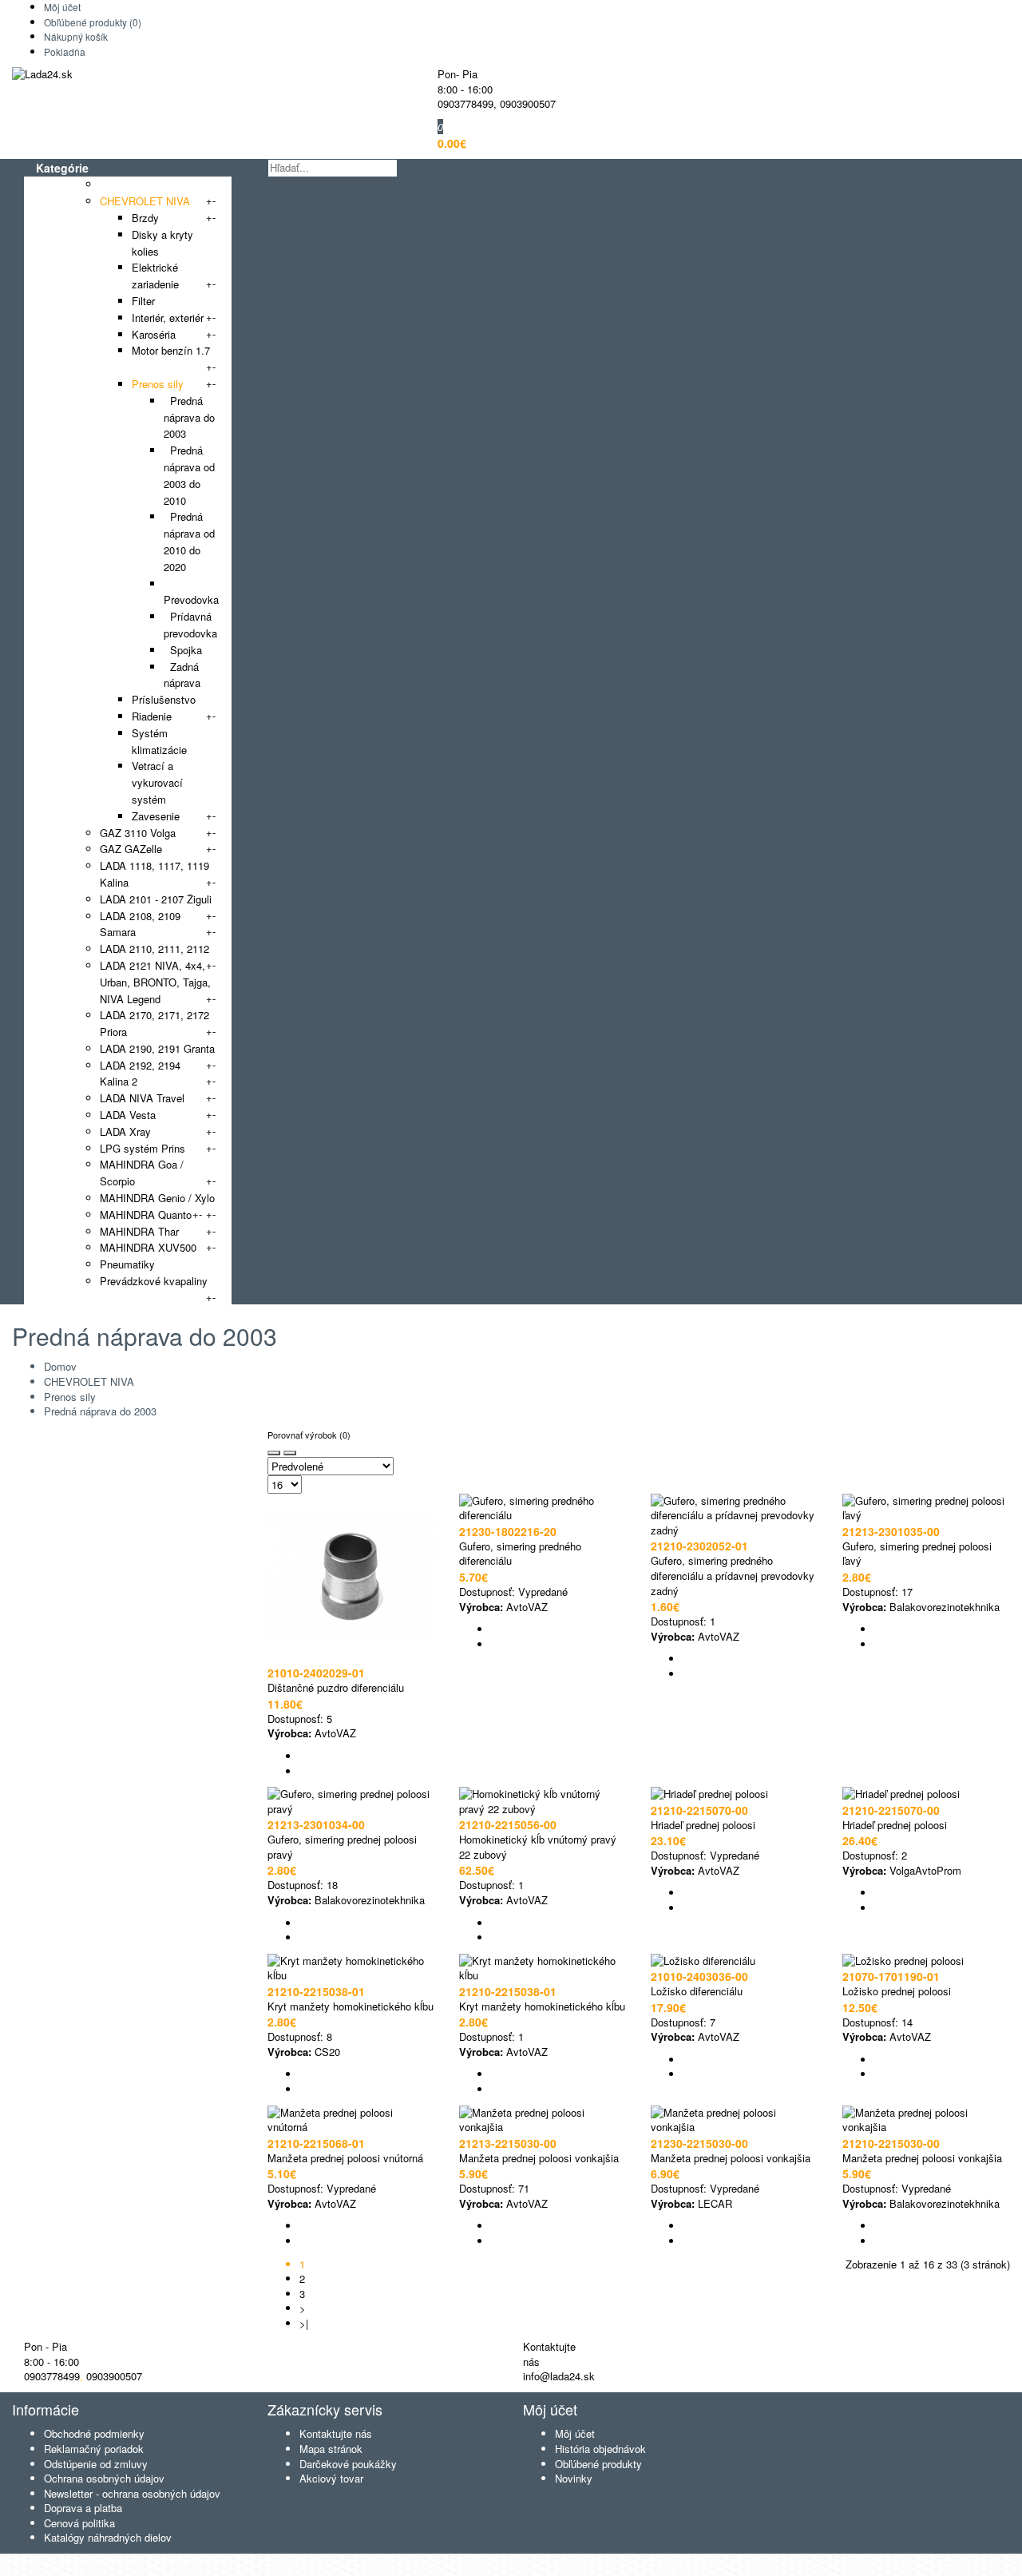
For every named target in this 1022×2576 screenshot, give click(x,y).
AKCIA (115, 184)
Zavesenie (156, 816)
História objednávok (600, 2449)
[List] (290, 1453)
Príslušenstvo (164, 699)
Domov (60, 1366)
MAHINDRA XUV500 (148, 1247)
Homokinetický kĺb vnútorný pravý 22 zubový (538, 1847)
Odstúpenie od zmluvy (96, 2464)
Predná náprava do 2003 (189, 417)
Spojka (183, 650)
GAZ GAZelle (131, 849)
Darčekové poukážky (348, 2464)
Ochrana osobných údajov (104, 2478)
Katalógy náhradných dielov (108, 2537)
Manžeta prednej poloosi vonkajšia (539, 2158)
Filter (143, 301)
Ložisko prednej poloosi (897, 1991)
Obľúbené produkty (598, 2464)
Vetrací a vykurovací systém (157, 782)
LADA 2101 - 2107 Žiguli (156, 899)
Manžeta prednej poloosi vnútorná (345, 2158)
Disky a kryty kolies (162, 243)
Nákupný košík (76, 36)
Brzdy (145, 218)
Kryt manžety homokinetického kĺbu (351, 2006)
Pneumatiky (127, 1264)
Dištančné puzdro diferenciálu (336, 1687)
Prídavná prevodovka (190, 625)
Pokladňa (65, 52)
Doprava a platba (83, 2508)
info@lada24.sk (559, 2376)
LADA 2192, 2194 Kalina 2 (140, 1074)
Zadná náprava (182, 675)
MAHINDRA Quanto (146, 1215)
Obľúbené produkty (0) (93, 22)
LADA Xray (125, 1131)
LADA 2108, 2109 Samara (140, 924)
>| (304, 2323)
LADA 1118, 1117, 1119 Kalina (154, 874)
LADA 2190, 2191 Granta (157, 1048)
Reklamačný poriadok (94, 2449)
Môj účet (62, 7)
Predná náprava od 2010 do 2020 (189, 541)
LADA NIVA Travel (142, 1098)
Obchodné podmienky (94, 2433)
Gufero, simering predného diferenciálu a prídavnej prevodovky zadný (733, 1575)
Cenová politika (79, 2523)
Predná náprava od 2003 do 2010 (189, 475)
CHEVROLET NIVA (145, 201)
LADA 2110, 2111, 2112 (154, 949)
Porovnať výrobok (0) (309, 1435)
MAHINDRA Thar (139, 1231)
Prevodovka (191, 592)
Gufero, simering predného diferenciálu (520, 1554)
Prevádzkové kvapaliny (154, 1281)
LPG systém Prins (143, 1148)
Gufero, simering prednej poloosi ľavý (917, 1554)
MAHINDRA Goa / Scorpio (142, 1173)
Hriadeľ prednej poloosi (703, 1825)
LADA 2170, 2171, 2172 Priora (154, 1023)
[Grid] (274, 1453)
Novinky (574, 2478)
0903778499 (465, 103)
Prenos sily (158, 384)
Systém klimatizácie (159, 741)
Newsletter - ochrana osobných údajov (132, 2493)
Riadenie (152, 716)
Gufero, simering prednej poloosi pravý (342, 1847)
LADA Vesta (128, 1115)
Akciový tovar (331, 2478)
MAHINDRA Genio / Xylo (157, 1198)
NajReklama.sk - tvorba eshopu (154, 2560)
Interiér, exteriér (168, 318)
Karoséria (154, 334)
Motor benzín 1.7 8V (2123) (171, 359)
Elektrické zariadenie (155, 276)
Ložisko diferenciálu (697, 1991)
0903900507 (528, 103)
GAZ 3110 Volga (138, 833)
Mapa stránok (331, 2449)
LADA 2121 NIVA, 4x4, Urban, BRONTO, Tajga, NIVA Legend (155, 982)
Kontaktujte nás (336, 2433)
